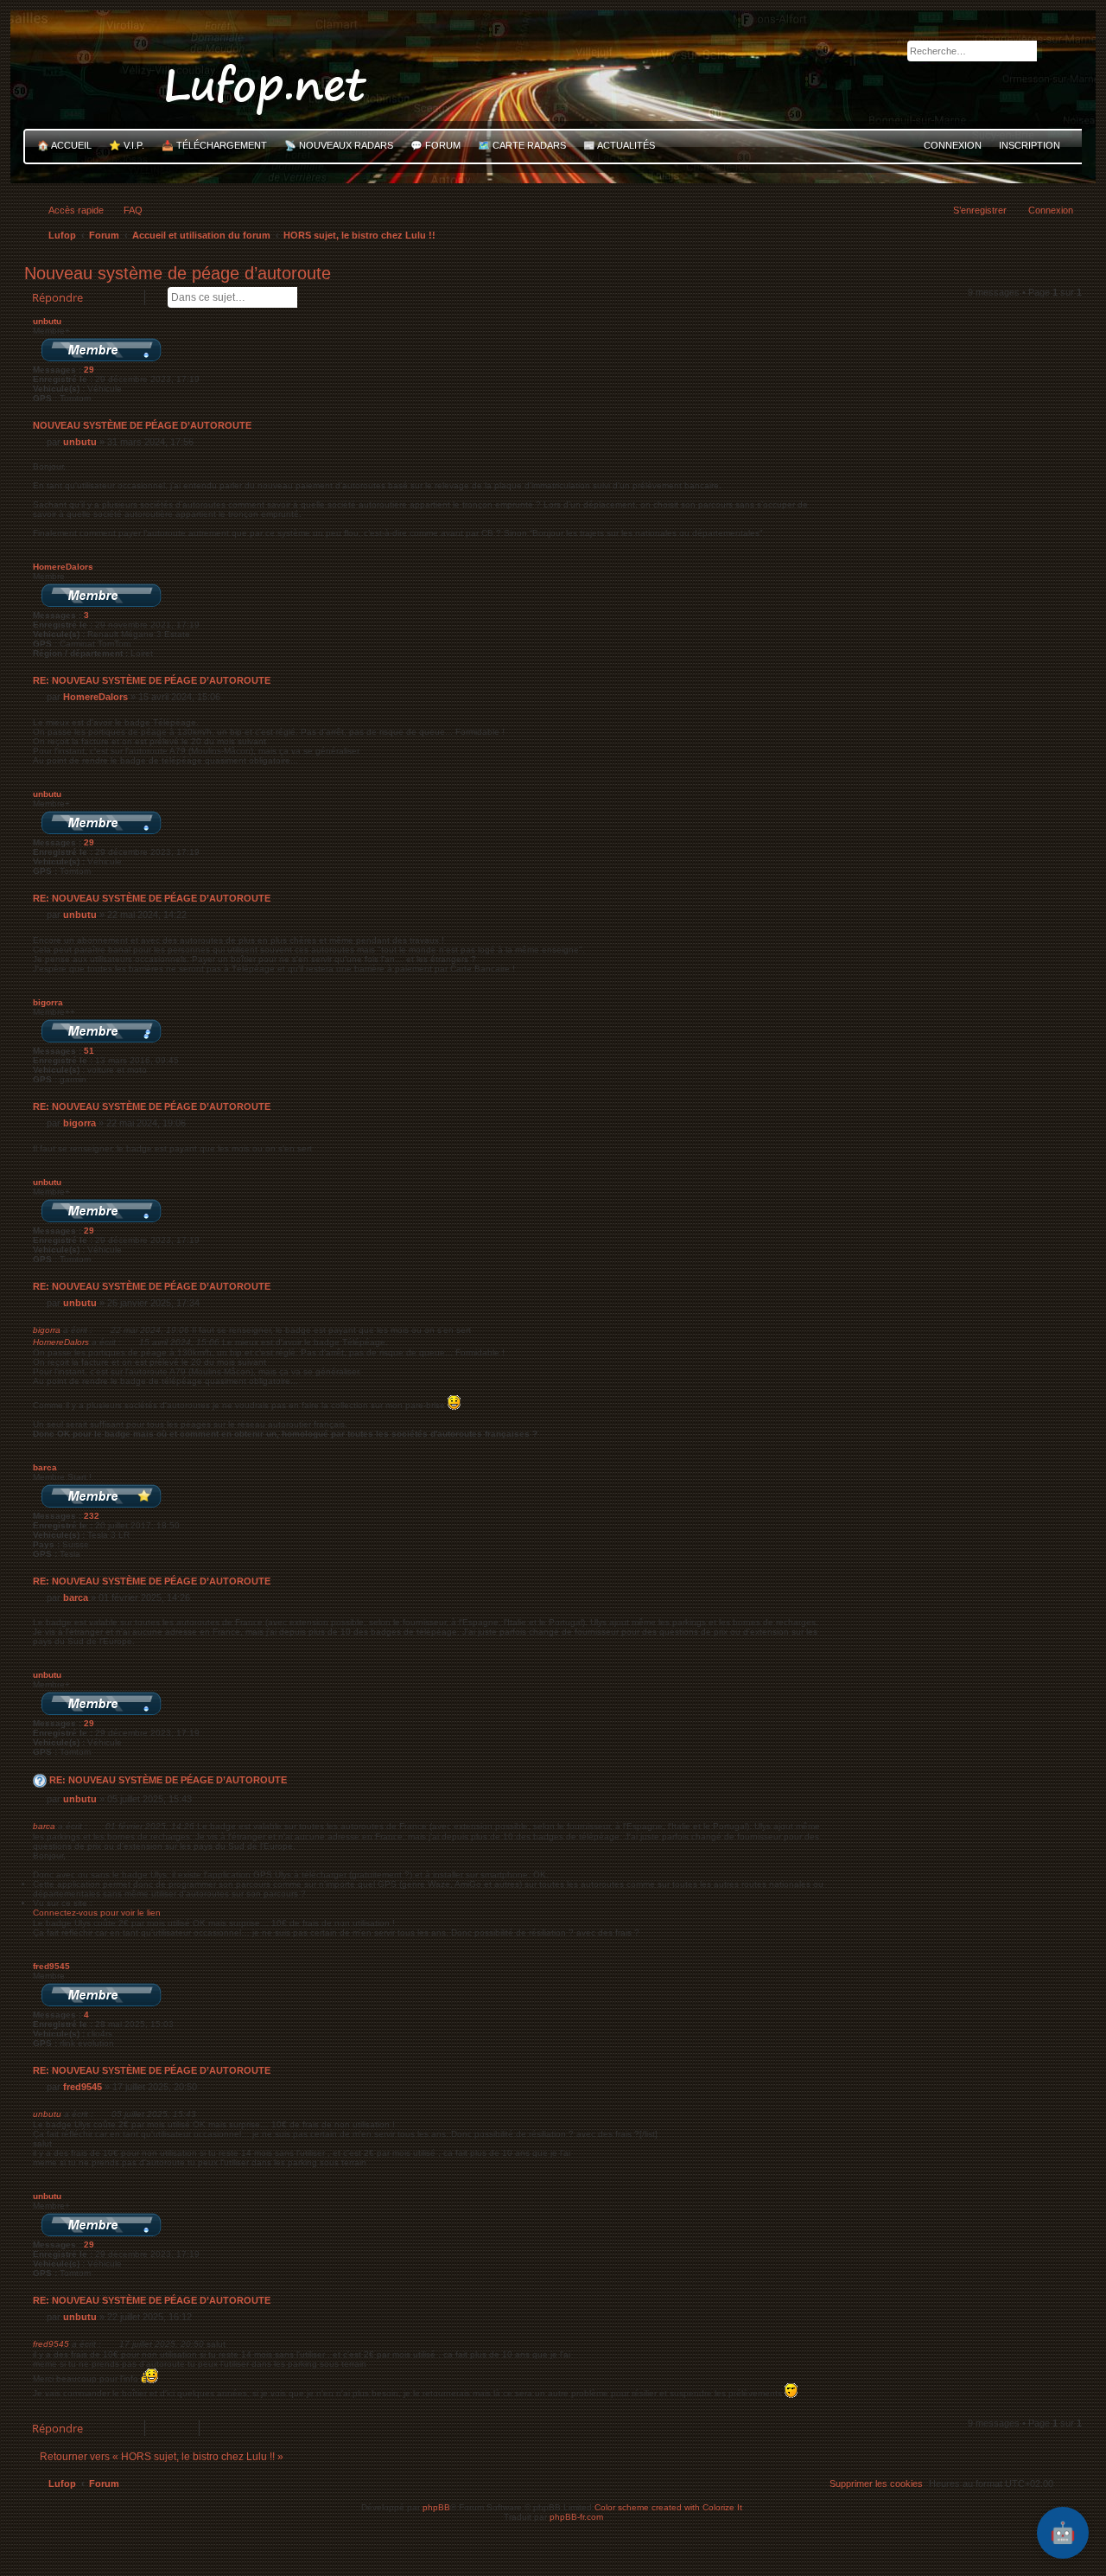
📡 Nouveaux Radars (339, 145)
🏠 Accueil (64, 145)
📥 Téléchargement (214, 145)
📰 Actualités (619, 145)
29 (89, 370)
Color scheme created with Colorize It (668, 2507)
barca (45, 1467)
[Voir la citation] (103, 1329)
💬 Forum (435, 145)
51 (89, 1051)
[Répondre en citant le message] (1050, 327)
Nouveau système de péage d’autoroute (178, 273)
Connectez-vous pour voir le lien (97, 1913)
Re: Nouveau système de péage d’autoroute (152, 680)
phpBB (436, 2507)
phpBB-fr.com (576, 2517)
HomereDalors (63, 567)
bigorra (48, 1002)
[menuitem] (125, 210)
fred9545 (51, 1966)
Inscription (1030, 145)
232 (92, 1516)
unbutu (47, 321)
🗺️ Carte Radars (522, 145)
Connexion (953, 145)
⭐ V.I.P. (127, 145)
